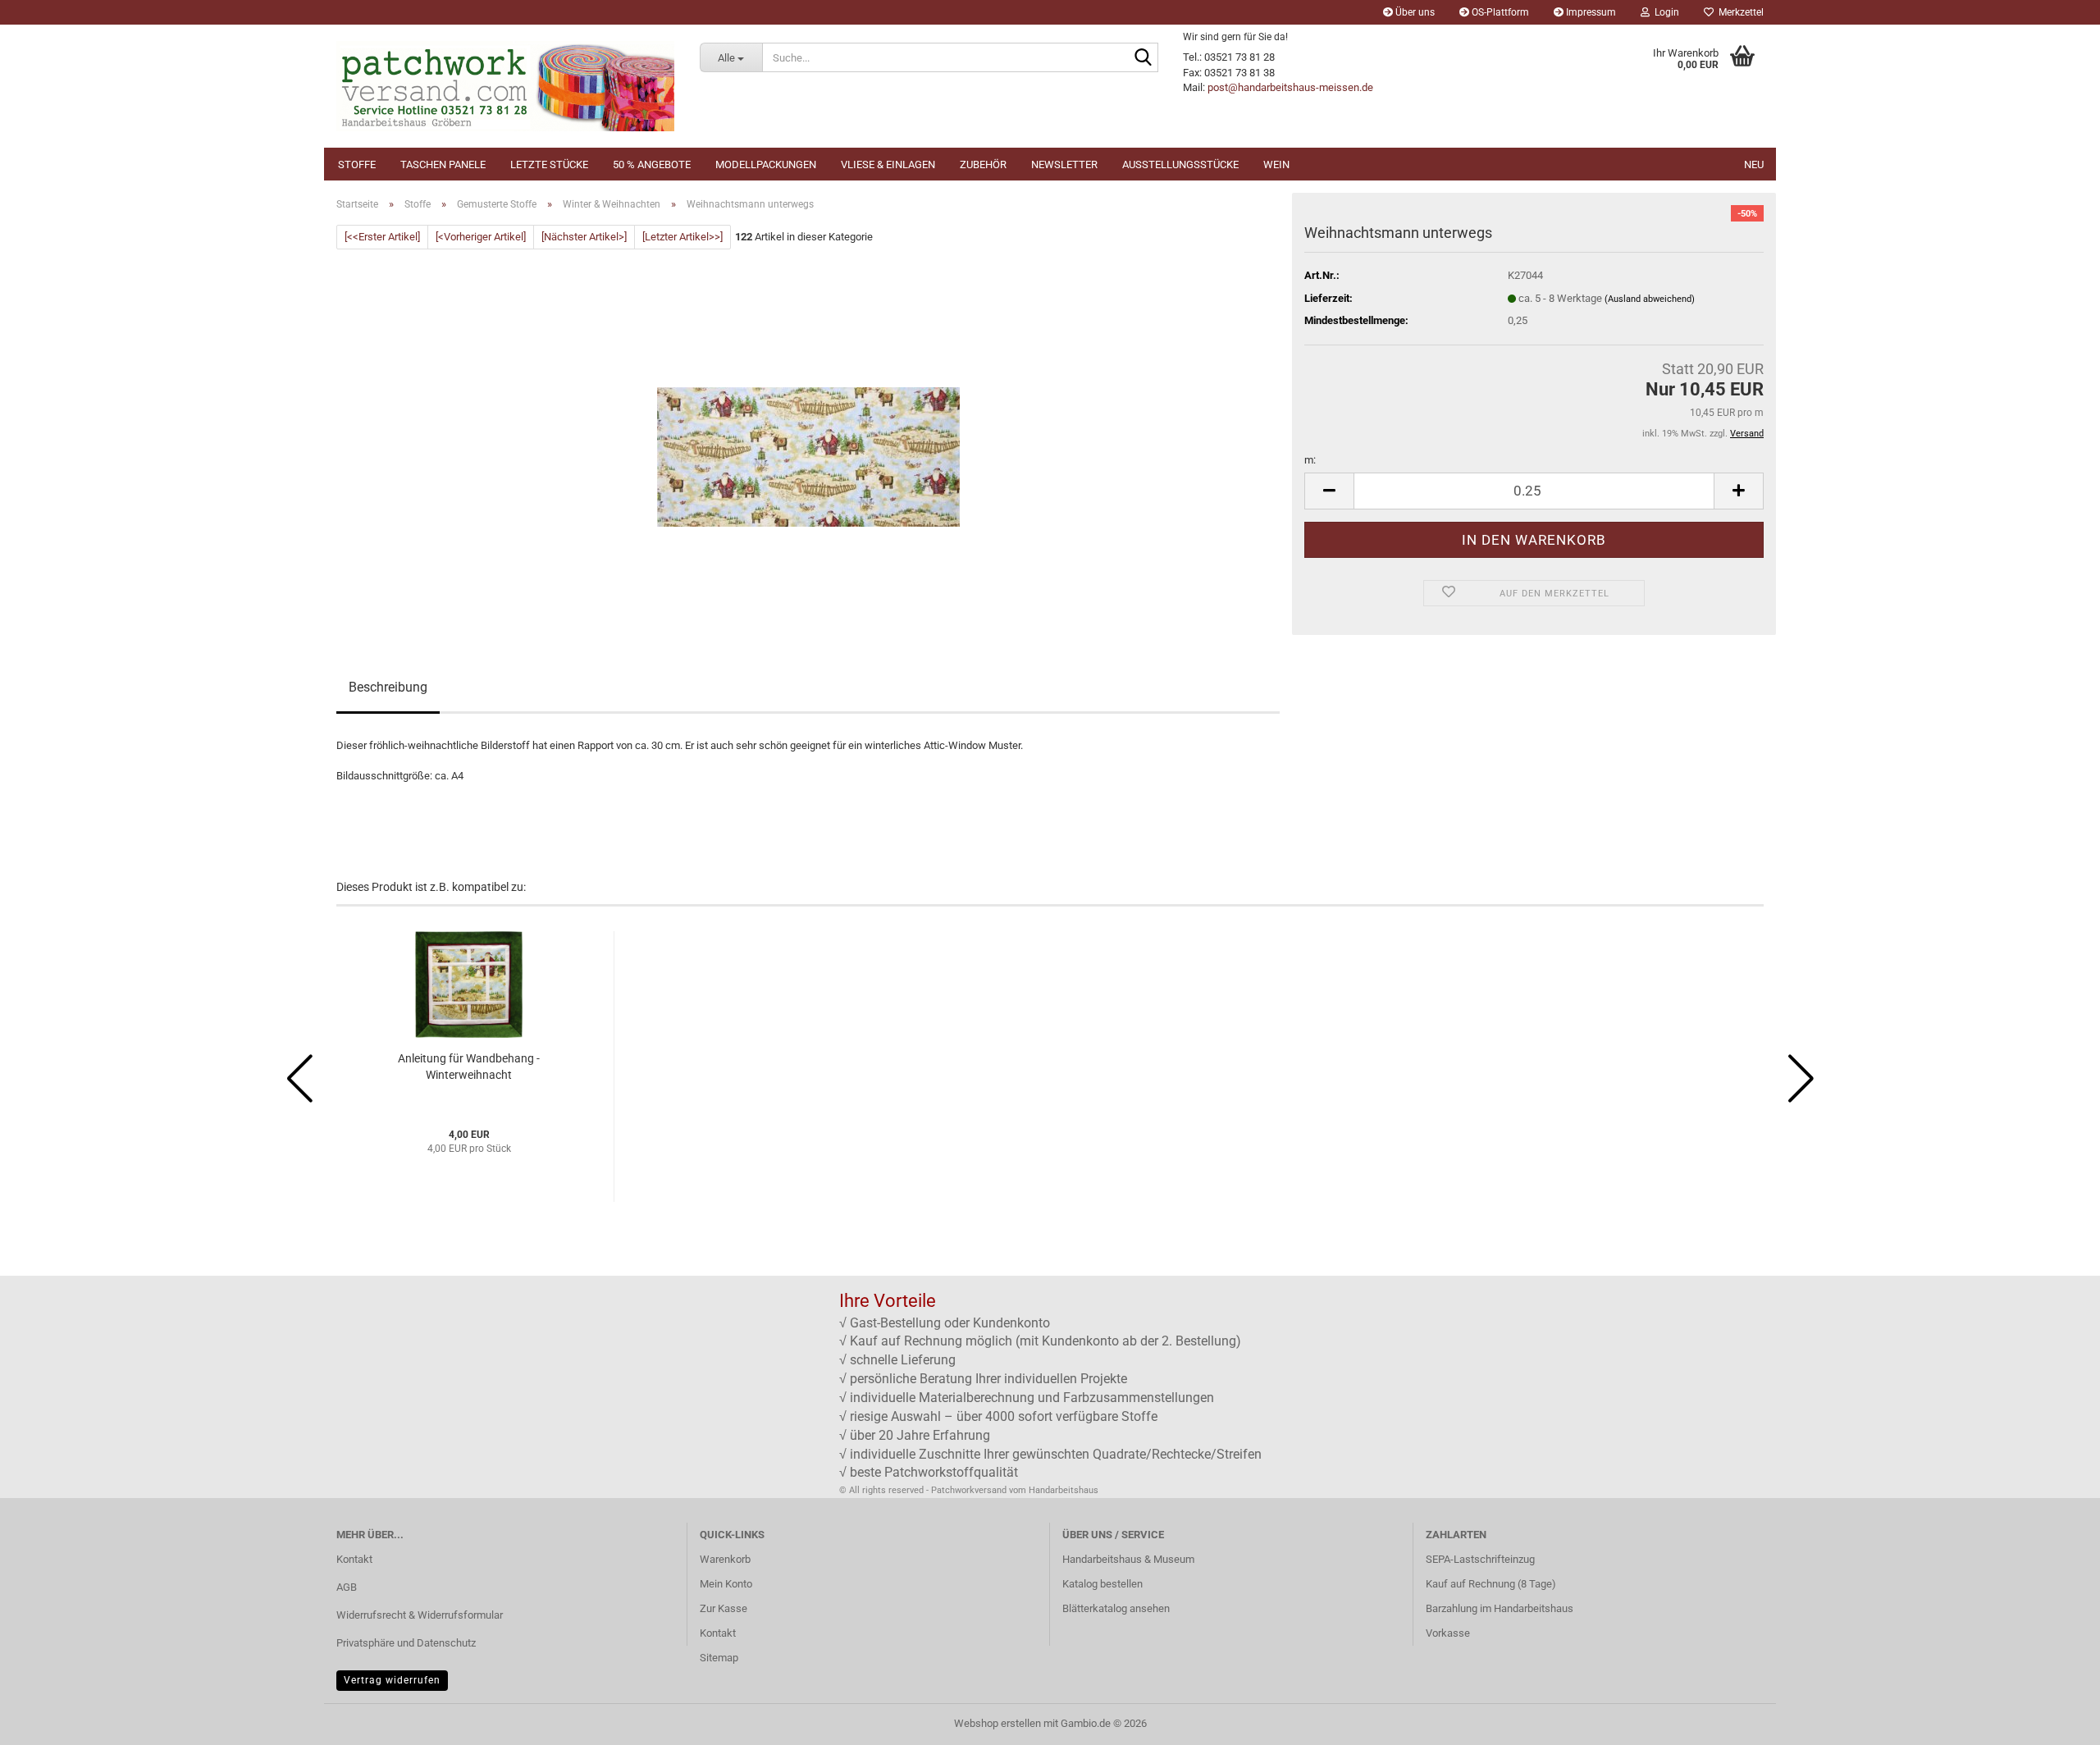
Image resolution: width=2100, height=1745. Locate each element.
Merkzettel (1739, 12)
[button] (1329, 491)
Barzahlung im (1460, 1608)
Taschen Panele (443, 164)
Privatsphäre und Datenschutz (406, 1643)
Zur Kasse (724, 1608)
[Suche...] (1143, 58)
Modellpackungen (766, 164)
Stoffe (357, 164)
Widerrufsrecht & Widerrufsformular (420, 1615)
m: (1310, 460)
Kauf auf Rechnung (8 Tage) (1491, 1584)
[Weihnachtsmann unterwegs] (808, 434)
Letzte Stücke (549, 164)
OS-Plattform (1499, 12)
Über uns (1414, 12)
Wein (1276, 164)
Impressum (1590, 12)
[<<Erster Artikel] (382, 237)
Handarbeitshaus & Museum (1128, 1559)
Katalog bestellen (1102, 1584)
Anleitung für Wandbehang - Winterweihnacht (469, 1067)
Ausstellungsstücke (1180, 164)
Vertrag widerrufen (392, 1680)
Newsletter (1064, 164)
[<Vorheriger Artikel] (481, 237)
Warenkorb (725, 1559)
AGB (347, 1587)
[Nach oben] (2055, 1720)
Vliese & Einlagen (888, 164)
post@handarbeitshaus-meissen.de (1290, 87)
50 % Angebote (652, 164)
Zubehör (983, 164)
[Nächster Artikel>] (584, 237)
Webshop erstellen (997, 1723)
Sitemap (719, 1658)
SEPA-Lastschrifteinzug (1480, 1559)
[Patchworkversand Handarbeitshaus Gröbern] (506, 86)
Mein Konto (726, 1584)
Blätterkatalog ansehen (1116, 1608)
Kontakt (354, 1559)
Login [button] (1664, 12)
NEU (1754, 164)
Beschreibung (388, 687)
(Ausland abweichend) (1650, 299)
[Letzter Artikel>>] (682, 237)
